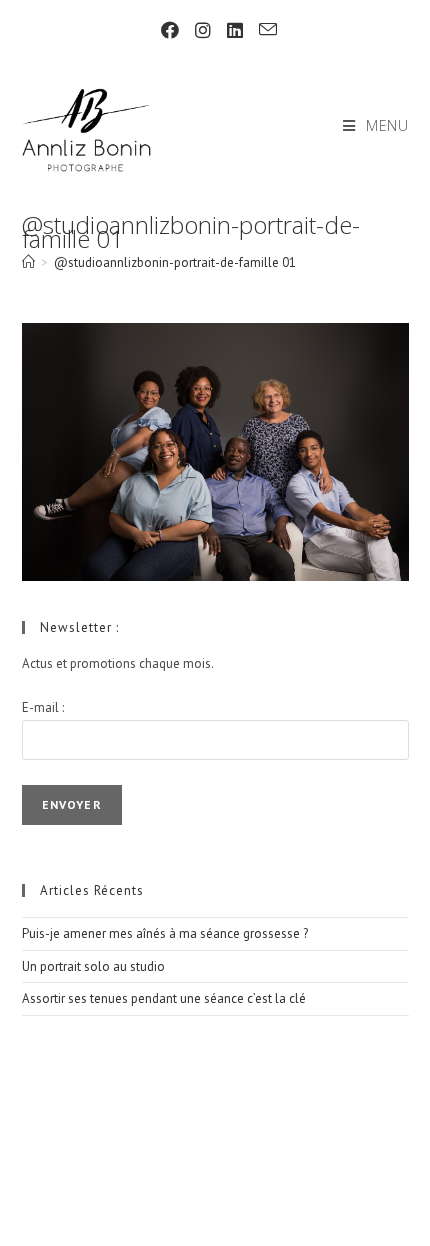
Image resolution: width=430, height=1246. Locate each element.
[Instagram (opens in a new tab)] (203, 30)
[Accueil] (28, 262)
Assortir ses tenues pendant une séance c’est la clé (164, 998)
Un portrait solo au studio (93, 966)
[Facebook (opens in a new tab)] (170, 30)
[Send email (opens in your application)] (264, 30)
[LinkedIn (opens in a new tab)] (235, 30)
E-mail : (43, 707)
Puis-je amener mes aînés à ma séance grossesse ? (165, 933)
